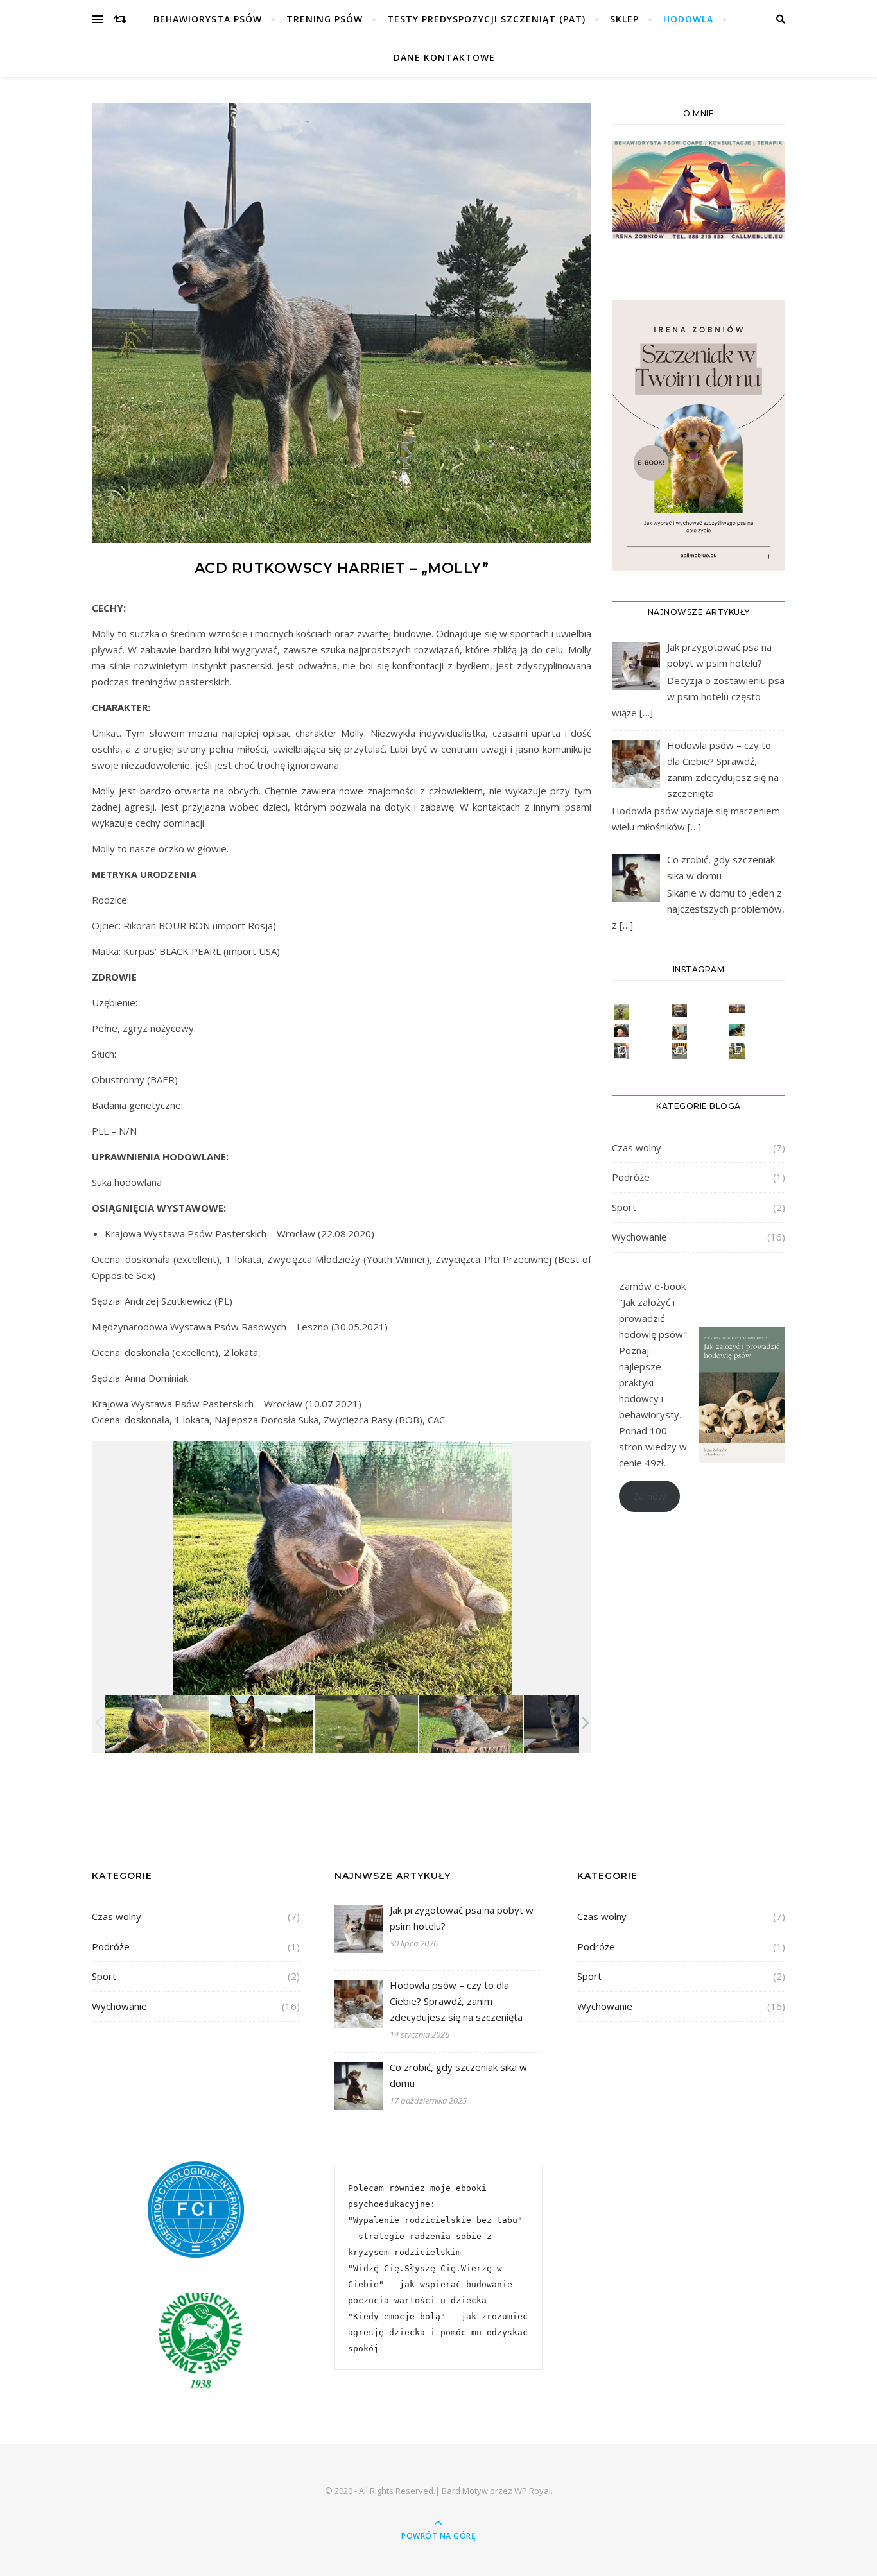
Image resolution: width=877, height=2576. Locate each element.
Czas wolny (637, 1147)
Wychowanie (639, 1237)
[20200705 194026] (157, 1724)
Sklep (624, 19)
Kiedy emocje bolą (397, 2316)
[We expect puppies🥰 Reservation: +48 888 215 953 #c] (737, 1009)
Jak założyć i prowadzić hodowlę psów (651, 1318)
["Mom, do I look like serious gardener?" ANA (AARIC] (622, 1012)
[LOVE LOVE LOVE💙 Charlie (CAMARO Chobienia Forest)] (680, 1032)
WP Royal (533, 2491)
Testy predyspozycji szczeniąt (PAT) (486, 19)
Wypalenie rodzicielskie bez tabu (435, 2220)
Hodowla (688, 19)
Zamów (649, 1496)
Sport (624, 1207)
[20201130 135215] (366, 1724)
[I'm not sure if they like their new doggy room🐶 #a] (680, 1010)
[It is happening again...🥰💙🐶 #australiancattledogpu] (622, 1030)
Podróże (631, 1177)
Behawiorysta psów (208, 19)
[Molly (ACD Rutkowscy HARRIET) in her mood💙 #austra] (737, 1030)
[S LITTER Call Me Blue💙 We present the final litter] (737, 1051)
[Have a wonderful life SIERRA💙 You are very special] (622, 1051)
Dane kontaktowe (444, 57)
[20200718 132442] (262, 1724)
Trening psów (325, 19)
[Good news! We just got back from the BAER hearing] (680, 1051)
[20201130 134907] (471, 1724)
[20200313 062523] (576, 1724)
